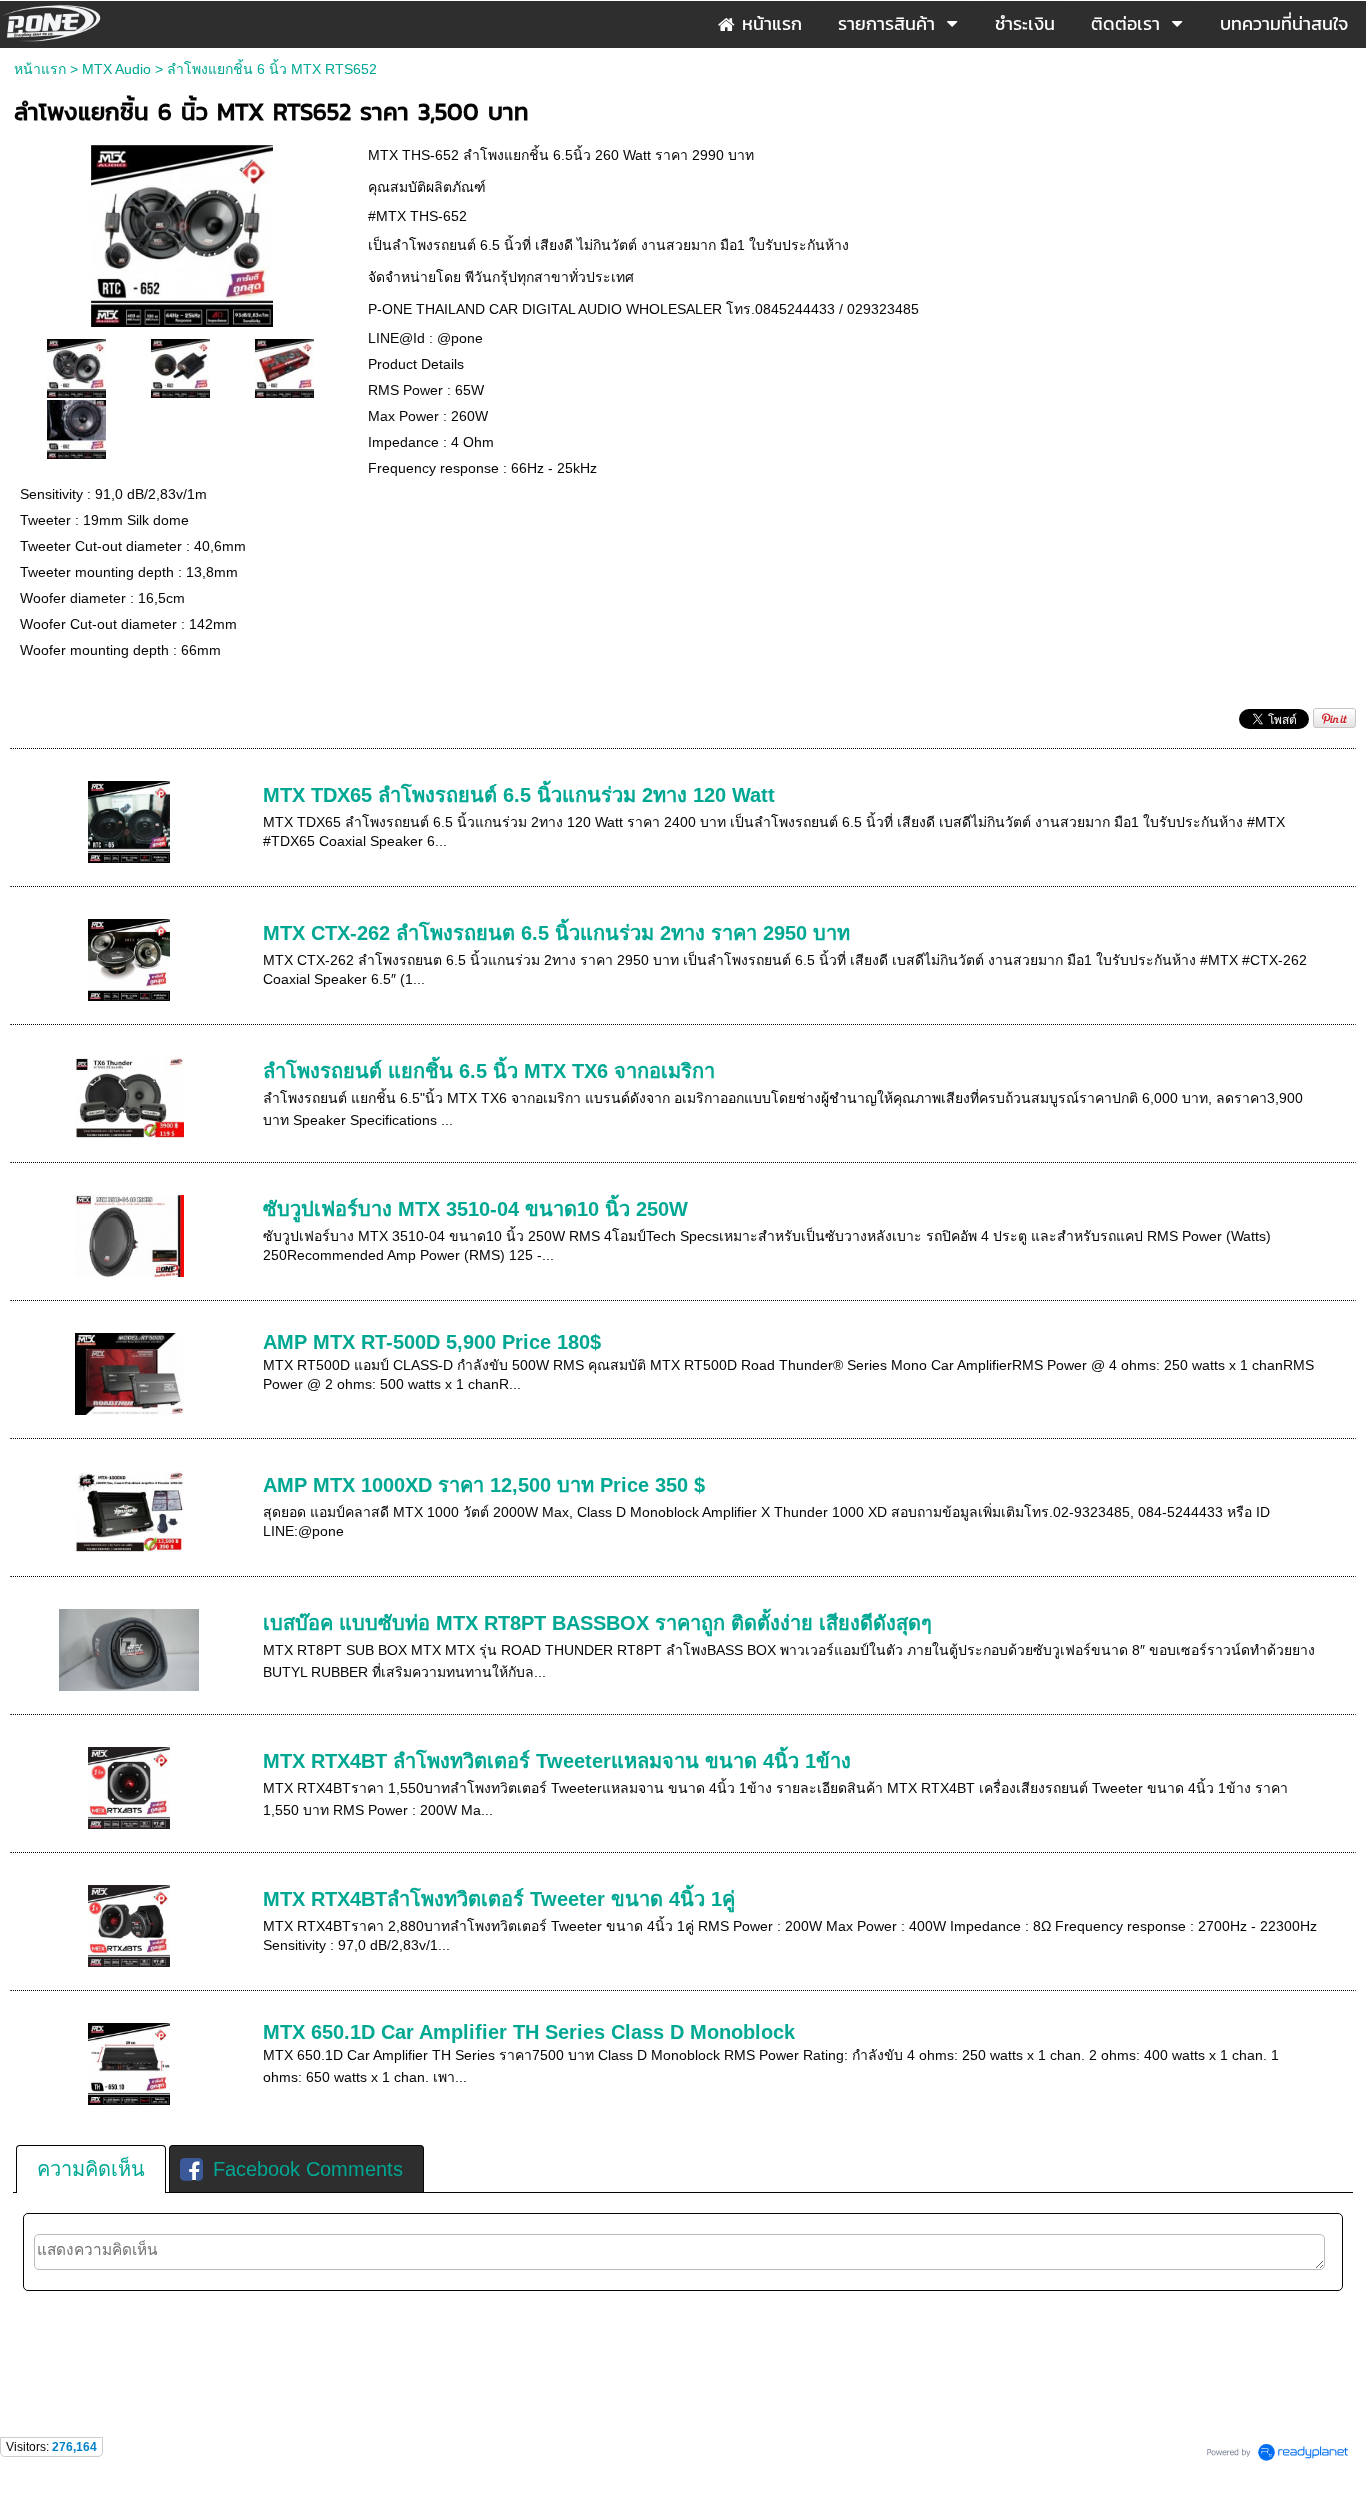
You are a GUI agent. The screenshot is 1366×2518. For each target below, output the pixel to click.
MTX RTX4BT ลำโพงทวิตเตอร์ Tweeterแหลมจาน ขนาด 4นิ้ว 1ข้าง (557, 1761)
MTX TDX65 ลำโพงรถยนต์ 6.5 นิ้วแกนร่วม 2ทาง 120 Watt (519, 795)
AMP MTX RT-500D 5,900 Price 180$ (432, 1342)
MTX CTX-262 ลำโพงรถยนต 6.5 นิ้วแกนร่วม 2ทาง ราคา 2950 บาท (556, 933)
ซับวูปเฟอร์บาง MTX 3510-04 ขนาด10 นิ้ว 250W (475, 1209)
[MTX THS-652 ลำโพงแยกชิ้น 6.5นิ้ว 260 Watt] (182, 232)
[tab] (91, 2169)
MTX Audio (116, 69)
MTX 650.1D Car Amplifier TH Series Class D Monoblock (529, 2032)
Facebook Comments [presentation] (308, 2169)
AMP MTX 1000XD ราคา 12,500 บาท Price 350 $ (484, 1485)
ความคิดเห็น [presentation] (91, 2169)
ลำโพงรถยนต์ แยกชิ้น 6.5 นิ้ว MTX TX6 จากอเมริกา (489, 1071)
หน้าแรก (40, 69)
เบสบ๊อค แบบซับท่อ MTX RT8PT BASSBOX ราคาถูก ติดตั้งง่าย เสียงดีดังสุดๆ (597, 1623)
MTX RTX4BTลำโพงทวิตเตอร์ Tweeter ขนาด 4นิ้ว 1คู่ (499, 1899)
